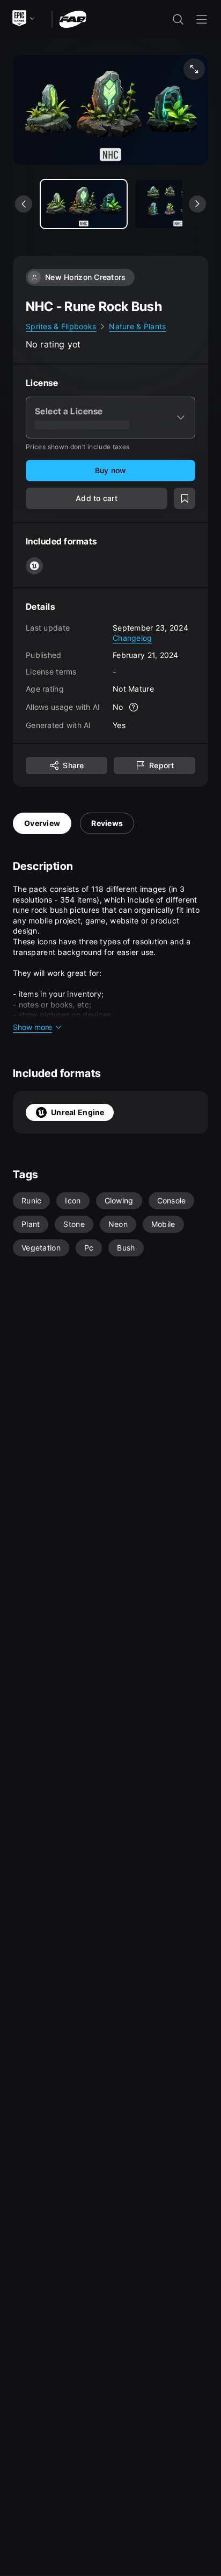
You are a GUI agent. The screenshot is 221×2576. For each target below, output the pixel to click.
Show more (32, 1027)
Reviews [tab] (107, 823)
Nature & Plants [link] (137, 326)
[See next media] (197, 204)
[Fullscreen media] (194, 69)
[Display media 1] (178, 204)
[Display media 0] (84, 204)
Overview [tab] (42, 823)
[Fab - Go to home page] (73, 18)
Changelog (132, 638)
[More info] (134, 707)
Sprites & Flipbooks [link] (61, 326)
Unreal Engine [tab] (78, 1112)
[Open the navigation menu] (202, 19)
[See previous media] (24, 204)
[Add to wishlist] (185, 498)
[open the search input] (178, 19)
